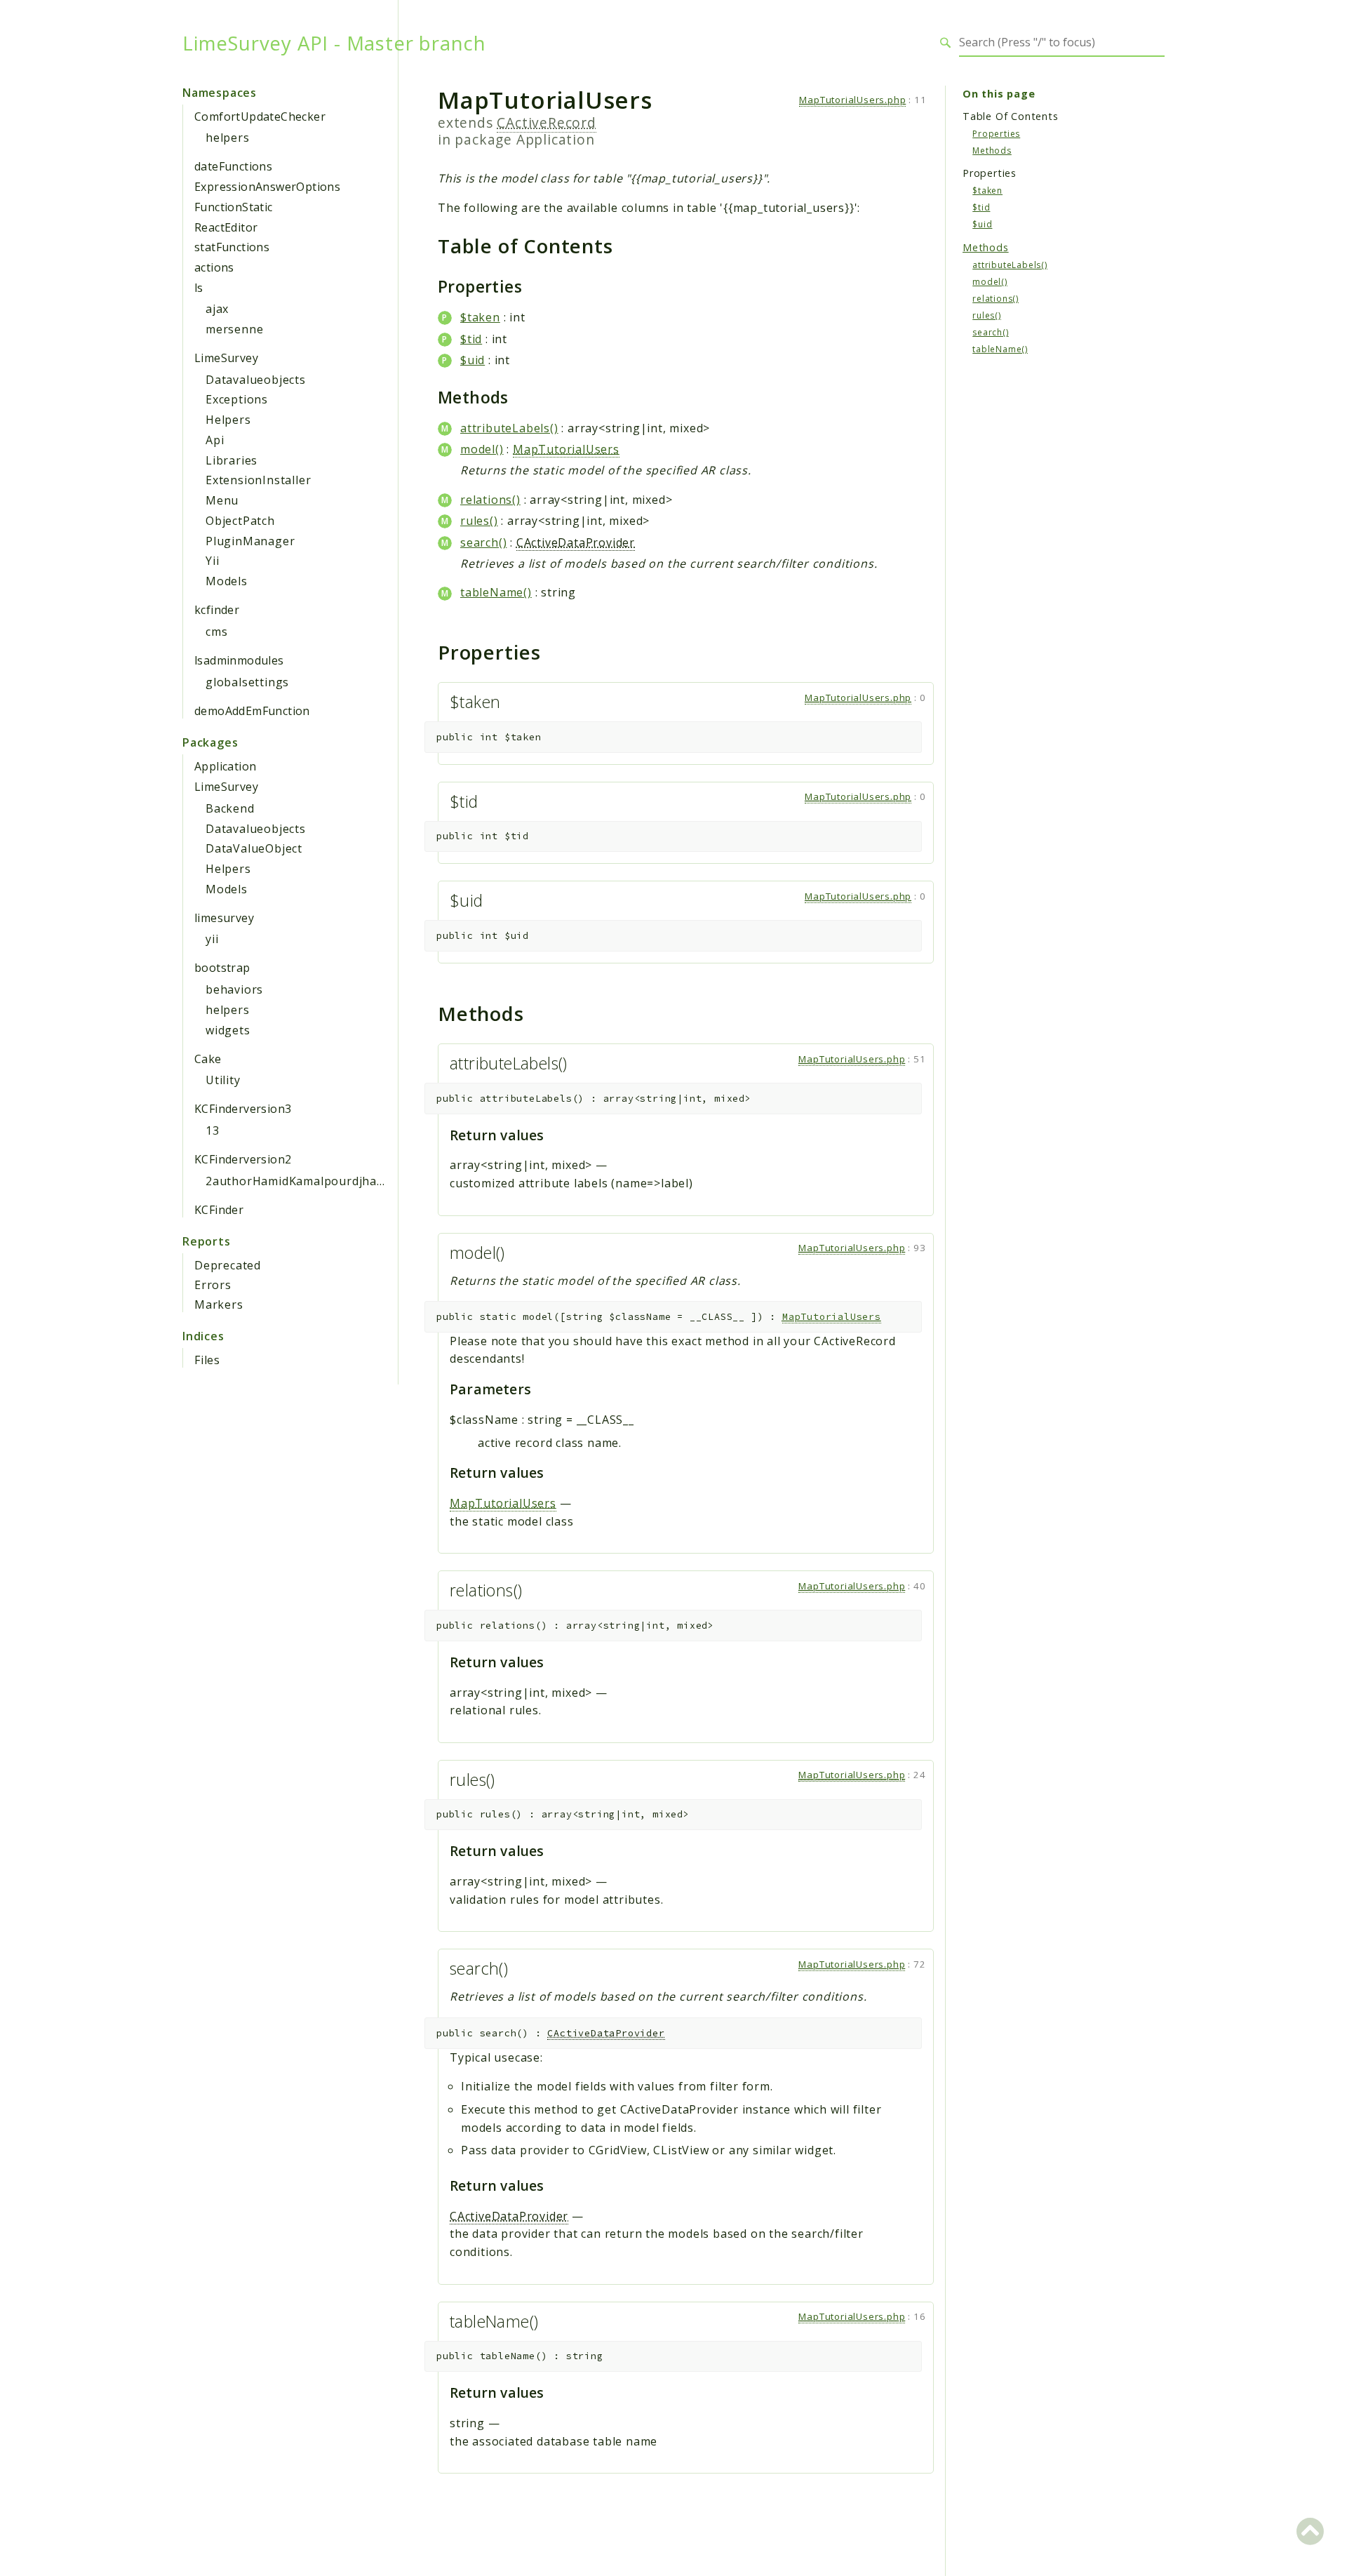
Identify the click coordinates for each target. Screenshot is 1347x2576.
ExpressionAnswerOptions (267, 187)
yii (212, 939)
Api (215, 440)
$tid (471, 339)
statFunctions (232, 247)
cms (216, 632)
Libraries (232, 460)
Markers (219, 1304)
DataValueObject (254, 848)
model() (482, 449)
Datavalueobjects (256, 380)
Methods (992, 150)
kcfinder (217, 610)
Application (225, 766)
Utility (223, 1080)
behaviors (234, 989)
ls (199, 288)
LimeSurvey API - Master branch (334, 43)
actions (214, 267)
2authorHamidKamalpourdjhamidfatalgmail (330, 1181)
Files (207, 1360)
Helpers (228, 420)
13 (213, 1130)
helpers (228, 138)
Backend (230, 808)
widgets (228, 1030)
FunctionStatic (234, 207)
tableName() (496, 592)
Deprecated (228, 1265)
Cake (208, 1059)
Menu (222, 500)
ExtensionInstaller (258, 480)
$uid (473, 360)
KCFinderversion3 (243, 1109)
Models (227, 581)
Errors (213, 1285)
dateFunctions (233, 166)
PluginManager (250, 541)
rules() (479, 521)
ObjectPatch (240, 521)
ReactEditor (226, 227)
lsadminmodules (239, 660)
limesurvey (224, 918)
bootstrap (222, 968)
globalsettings (247, 682)
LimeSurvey (226, 358)
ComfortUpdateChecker (260, 116)
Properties (996, 133)
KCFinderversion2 (243, 1159)
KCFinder (219, 1210)
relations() (490, 500)
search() (483, 542)
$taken (480, 317)
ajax (217, 309)
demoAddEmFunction (252, 711)
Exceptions (237, 399)
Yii (212, 561)
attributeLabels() (509, 428)
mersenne (234, 329)
